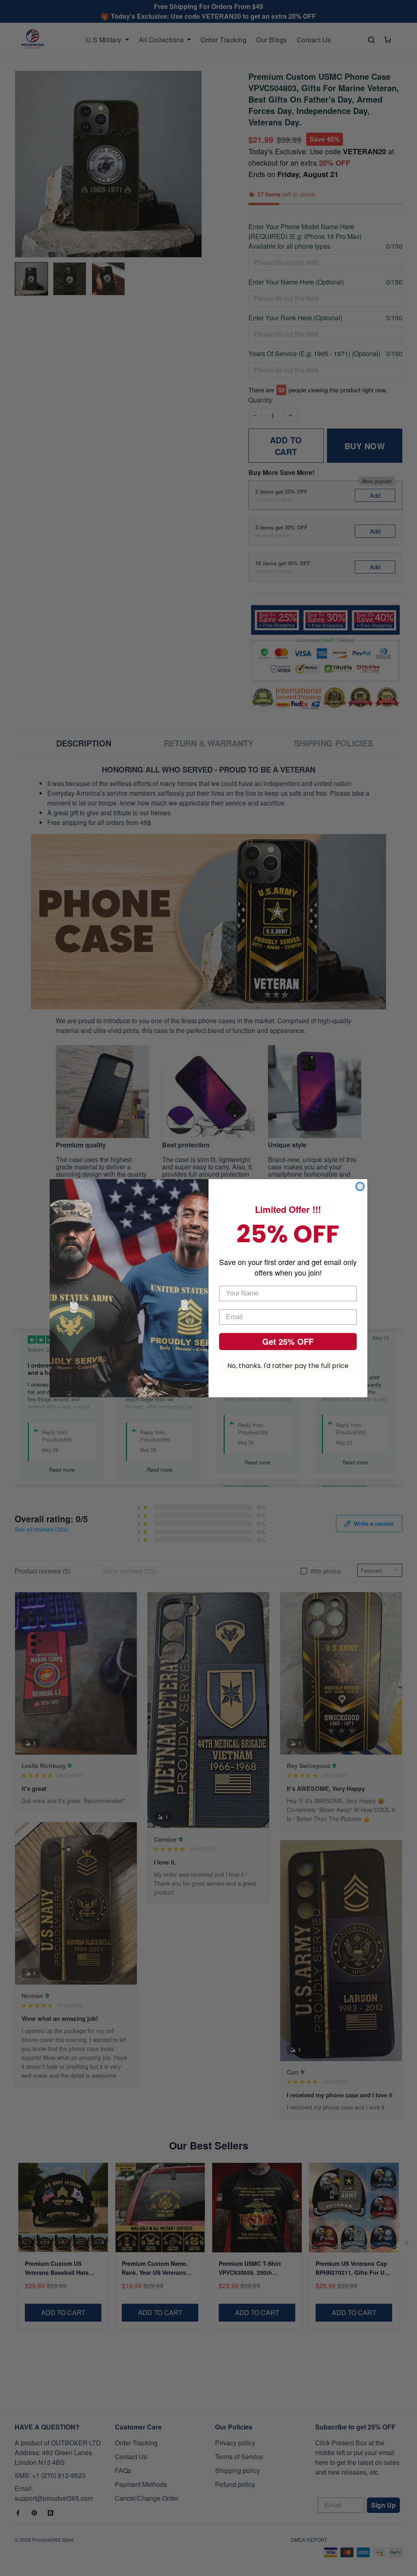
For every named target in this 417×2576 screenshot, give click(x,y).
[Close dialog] (360, 1186)
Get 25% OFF (288, 1341)
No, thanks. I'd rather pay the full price (288, 1366)
